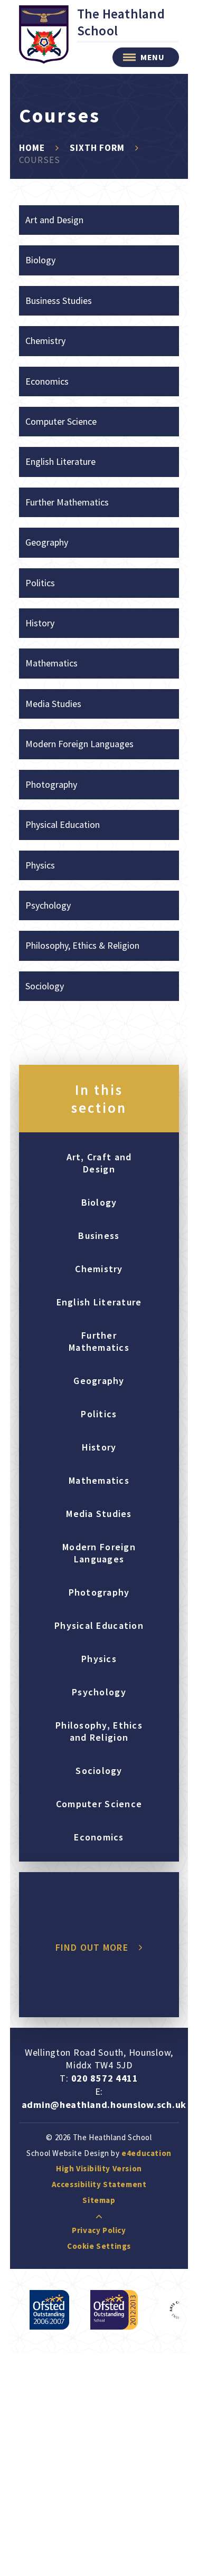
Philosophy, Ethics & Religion (82, 945)
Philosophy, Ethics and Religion (99, 1731)
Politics (40, 583)
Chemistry (45, 341)
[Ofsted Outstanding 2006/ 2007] (49, 2310)
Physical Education (63, 824)
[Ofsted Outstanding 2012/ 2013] (114, 2310)
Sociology (45, 986)
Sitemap (99, 2200)
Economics (47, 381)
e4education (147, 2153)
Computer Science (61, 421)
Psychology (48, 905)
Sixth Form (97, 148)
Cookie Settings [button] (99, 2246)
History (40, 623)
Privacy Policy (99, 2230)
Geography (47, 542)
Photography (51, 784)
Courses (40, 160)
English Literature (60, 461)
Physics (40, 865)
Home (32, 148)
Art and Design (54, 220)
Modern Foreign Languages (79, 744)
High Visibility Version (99, 2168)
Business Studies (59, 300)
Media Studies (53, 704)
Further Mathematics (67, 502)
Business (99, 1235)
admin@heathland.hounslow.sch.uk (104, 2105)
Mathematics (51, 663)
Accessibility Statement (99, 2184)
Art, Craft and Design (99, 1163)
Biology (40, 260)
